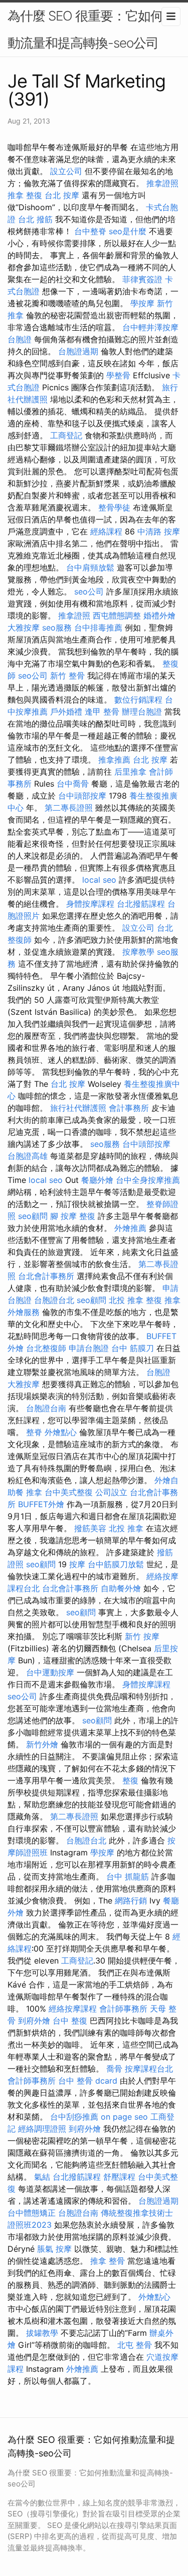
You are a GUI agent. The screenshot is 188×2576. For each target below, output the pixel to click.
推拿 (34, 1492)
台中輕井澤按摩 (150, 327)
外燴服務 (24, 1312)
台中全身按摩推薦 (148, 1180)
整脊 (34, 1432)
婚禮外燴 (159, 615)
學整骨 (118, 375)
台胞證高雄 (28, 1156)
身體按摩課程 (90, 904)
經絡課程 (106, 531)
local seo (99, 880)
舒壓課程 (119, 2177)
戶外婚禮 (66, 712)
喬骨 (114, 2069)
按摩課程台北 (149, 2069)
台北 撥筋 (35, 219)
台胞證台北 (54, 1300)
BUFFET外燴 (41, 1504)
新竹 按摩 (142, 1636)
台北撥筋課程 (141, 904)
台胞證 (20, 339)
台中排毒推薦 (98, 627)
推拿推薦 (114, 760)
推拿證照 (162, 183)
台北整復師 (46, 1348)
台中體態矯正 (32, 2213)
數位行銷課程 (138, 700)
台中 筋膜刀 (133, 1348)
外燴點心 (61, 1432)
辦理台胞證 (142, 712)
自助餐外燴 (121, 1588)
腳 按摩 (63, 1216)
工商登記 (66, 435)
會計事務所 (129, 1108)
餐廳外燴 (97, 1180)
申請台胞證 (89, 1348)
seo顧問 (33, 1216)
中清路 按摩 (159, 531)
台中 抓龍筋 (128, 1876)
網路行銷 (131, 1900)
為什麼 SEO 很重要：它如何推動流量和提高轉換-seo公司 (91, 29)
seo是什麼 (128, 231)
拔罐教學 (42, 2333)
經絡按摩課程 (73, 2009)
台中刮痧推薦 (74, 2117)
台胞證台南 (46, 1408)
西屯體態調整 (117, 615)
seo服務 (57, 627)
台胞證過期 (78, 351)
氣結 (42, 2177)
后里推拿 (130, 772)
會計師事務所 (123, 2009)
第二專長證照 (69, 808)
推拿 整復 (25, 195)
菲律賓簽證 (142, 279)
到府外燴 (34, 2021)
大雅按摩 (24, 627)
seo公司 (89, 591)
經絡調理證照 (42, 2129)
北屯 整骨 (135, 2345)
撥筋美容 (90, 1528)
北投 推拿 (126, 1300)
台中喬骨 (73, 784)
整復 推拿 (163, 1300)
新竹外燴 (42, 1744)
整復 (87, 1216)
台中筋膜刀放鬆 (116, 1564)
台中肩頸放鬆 (90, 567)
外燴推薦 (130, 1228)
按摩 (77, 1564)
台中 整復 (70, 2021)
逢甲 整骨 (102, 712)
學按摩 (142, 303)
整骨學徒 (114, 507)
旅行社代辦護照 (78, 1108)
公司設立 (111, 1492)
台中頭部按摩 (82, 796)
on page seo (124, 2117)
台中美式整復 (69, 1492)
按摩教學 (138, 952)
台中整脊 (90, 231)
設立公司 (66, 171)
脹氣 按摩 (54, 2249)
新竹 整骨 (67, 676)
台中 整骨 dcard (88, 2081)
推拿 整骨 (108, 2261)
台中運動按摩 (50, 1672)
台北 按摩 (62, 195)
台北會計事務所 (46, 1276)
